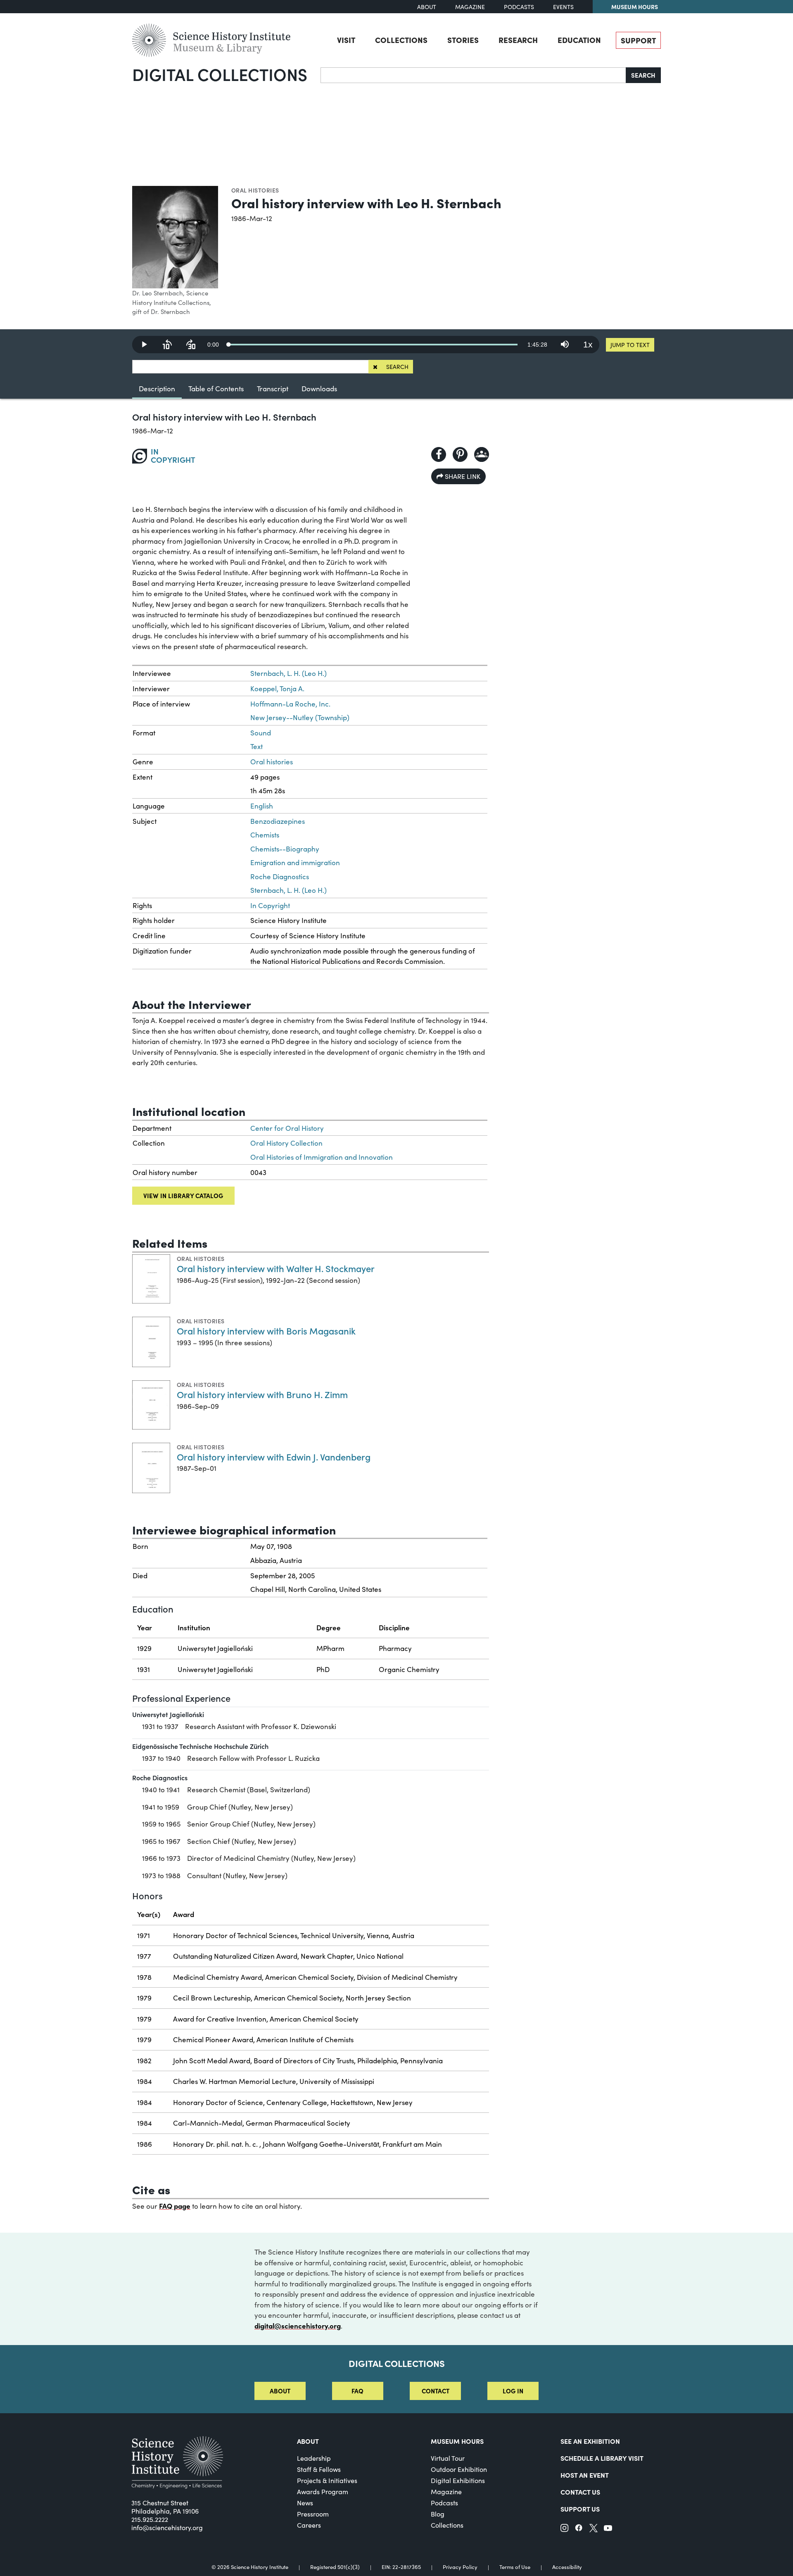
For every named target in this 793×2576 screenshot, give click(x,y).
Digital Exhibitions (458, 2480)
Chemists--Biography (285, 849)
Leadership (314, 2458)
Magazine (470, 7)
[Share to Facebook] (439, 454)
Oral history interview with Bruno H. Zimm (262, 1394)
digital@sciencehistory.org (298, 2326)
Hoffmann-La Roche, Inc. (290, 704)
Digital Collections (220, 74)
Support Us (580, 2509)
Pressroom (313, 2514)
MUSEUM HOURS (457, 2441)
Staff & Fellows (319, 2469)
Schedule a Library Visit (602, 2458)
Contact (436, 2391)
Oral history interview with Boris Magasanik (266, 1331)
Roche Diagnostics (280, 877)
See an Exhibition (590, 2441)
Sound (261, 733)
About (427, 7)
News (305, 2503)
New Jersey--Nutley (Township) (300, 717)
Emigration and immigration (295, 862)
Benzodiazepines (278, 821)
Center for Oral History (287, 1128)
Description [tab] (157, 389)
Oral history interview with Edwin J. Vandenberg (274, 1457)
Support (638, 40)
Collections (401, 40)
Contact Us (580, 2492)
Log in (513, 2391)
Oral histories (255, 190)
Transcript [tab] (273, 389)
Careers (309, 2525)
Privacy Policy (460, 2567)
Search (643, 75)
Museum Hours (635, 7)
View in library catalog (183, 1195)
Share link (462, 476)
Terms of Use (515, 2567)
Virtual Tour (448, 2458)
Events (563, 7)
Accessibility (567, 2567)
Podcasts (519, 7)
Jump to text (630, 345)
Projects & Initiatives (327, 2480)
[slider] (373, 345)
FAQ (357, 2391)
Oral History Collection (286, 1143)
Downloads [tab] (319, 389)
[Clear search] (375, 367)
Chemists (265, 835)
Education (579, 40)
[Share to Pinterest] (460, 454)
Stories (463, 40)
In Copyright (270, 905)
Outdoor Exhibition (459, 2469)
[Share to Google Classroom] (482, 454)
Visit (346, 40)
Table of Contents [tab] (216, 389)
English (262, 806)
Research (518, 40)
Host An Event (585, 2475)
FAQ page (175, 2206)
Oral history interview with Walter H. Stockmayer (276, 1268)
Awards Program (323, 2492)
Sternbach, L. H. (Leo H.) (288, 673)
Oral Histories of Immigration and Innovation (322, 1157)
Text (256, 746)
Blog (438, 2514)
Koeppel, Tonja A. (277, 689)
